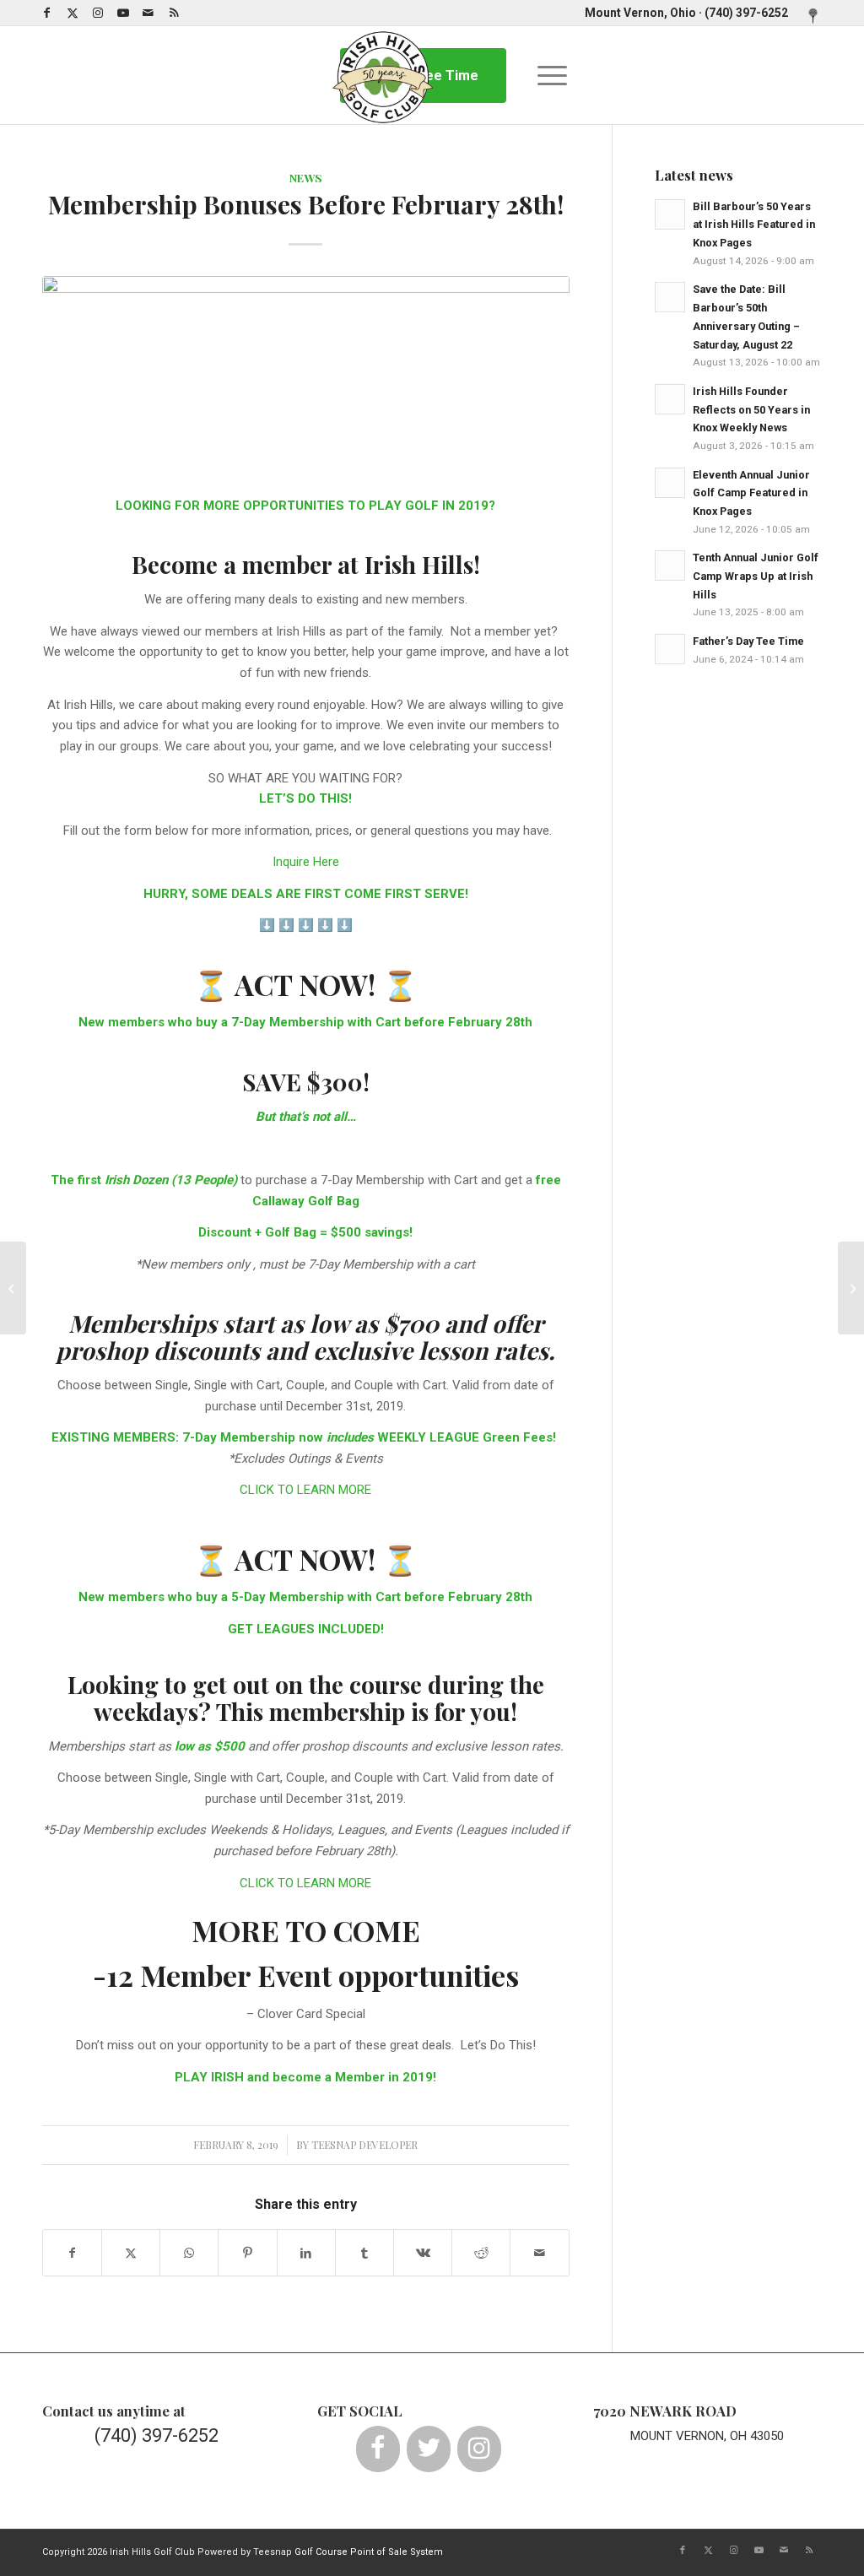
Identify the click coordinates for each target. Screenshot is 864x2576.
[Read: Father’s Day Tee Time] (670, 649)
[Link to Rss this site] (174, 13)
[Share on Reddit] (481, 2253)
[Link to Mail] (148, 13)
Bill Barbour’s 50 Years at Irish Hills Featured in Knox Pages (754, 225)
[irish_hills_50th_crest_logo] (383, 75)
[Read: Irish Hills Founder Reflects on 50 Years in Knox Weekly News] (670, 399)
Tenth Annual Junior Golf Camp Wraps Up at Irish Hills (756, 576)
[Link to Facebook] (47, 13)
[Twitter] (429, 2449)
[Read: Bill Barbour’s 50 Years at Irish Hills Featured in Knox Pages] (670, 214)
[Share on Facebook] (72, 2253)
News (306, 177)
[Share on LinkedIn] (306, 2253)
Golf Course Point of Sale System (369, 2552)
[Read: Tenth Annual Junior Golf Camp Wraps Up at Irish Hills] (670, 566)
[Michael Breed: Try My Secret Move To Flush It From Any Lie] (851, 1288)
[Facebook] (378, 2449)
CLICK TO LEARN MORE (305, 1490)
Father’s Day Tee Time (748, 641)
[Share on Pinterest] (247, 2253)
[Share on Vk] (423, 2253)
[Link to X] (72, 13)
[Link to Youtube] (123, 13)
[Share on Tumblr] (364, 2253)
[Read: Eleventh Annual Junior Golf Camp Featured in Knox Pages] (670, 483)
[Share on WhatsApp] (189, 2253)
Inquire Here (306, 862)
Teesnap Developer (364, 2145)
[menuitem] (809, 17)
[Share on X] (131, 2253)
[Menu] (547, 75)
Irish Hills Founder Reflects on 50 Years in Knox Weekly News (751, 409)
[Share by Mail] (539, 2253)
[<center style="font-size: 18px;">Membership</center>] (306, 376)
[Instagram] (479, 2449)
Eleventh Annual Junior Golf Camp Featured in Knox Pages (751, 493)
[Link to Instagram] (97, 13)
